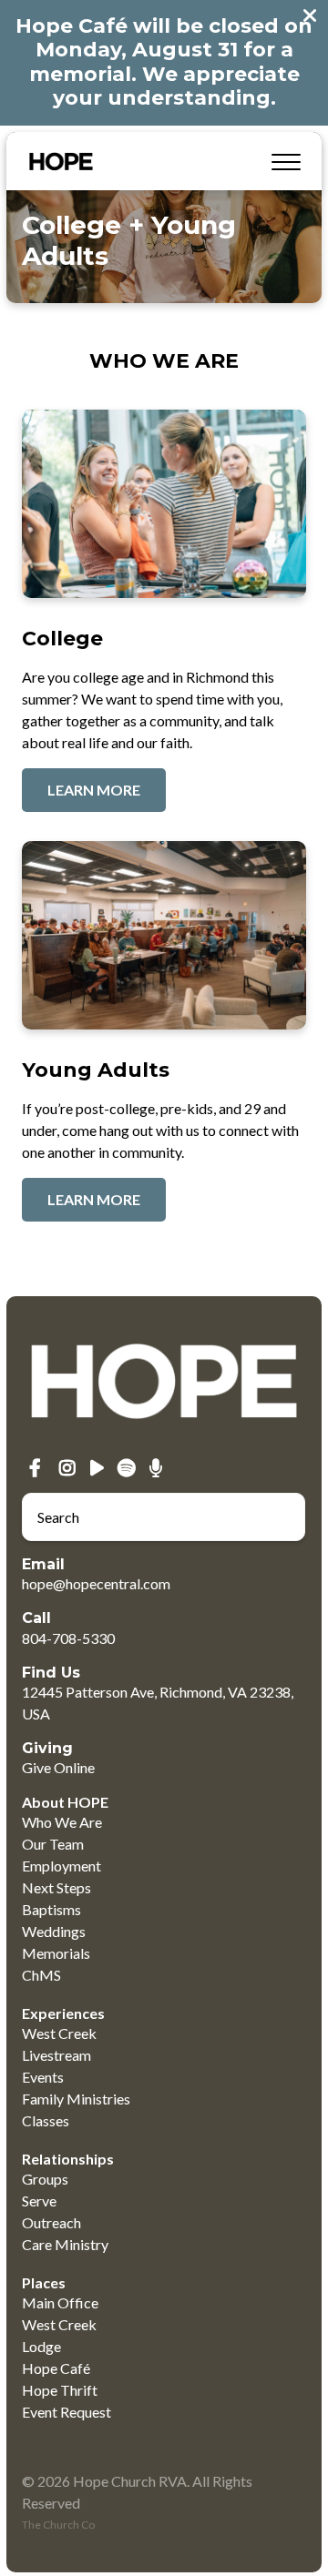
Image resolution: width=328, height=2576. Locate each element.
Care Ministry (65, 2244)
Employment (61, 1866)
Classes (46, 2120)
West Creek (59, 2033)
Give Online (58, 1767)
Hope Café (56, 2368)
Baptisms (51, 1909)
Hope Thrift (60, 2390)
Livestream (56, 2055)
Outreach (51, 2222)
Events (43, 2077)
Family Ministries (76, 2099)
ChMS (41, 1975)
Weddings (54, 1931)
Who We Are (62, 1822)
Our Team (53, 1844)
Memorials (56, 1953)
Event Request (67, 2412)
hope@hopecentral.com (96, 1583)
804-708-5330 (68, 1638)
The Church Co (58, 2525)
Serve (39, 2201)
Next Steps (56, 1887)
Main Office (60, 2302)
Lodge (41, 2346)
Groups (45, 2179)
